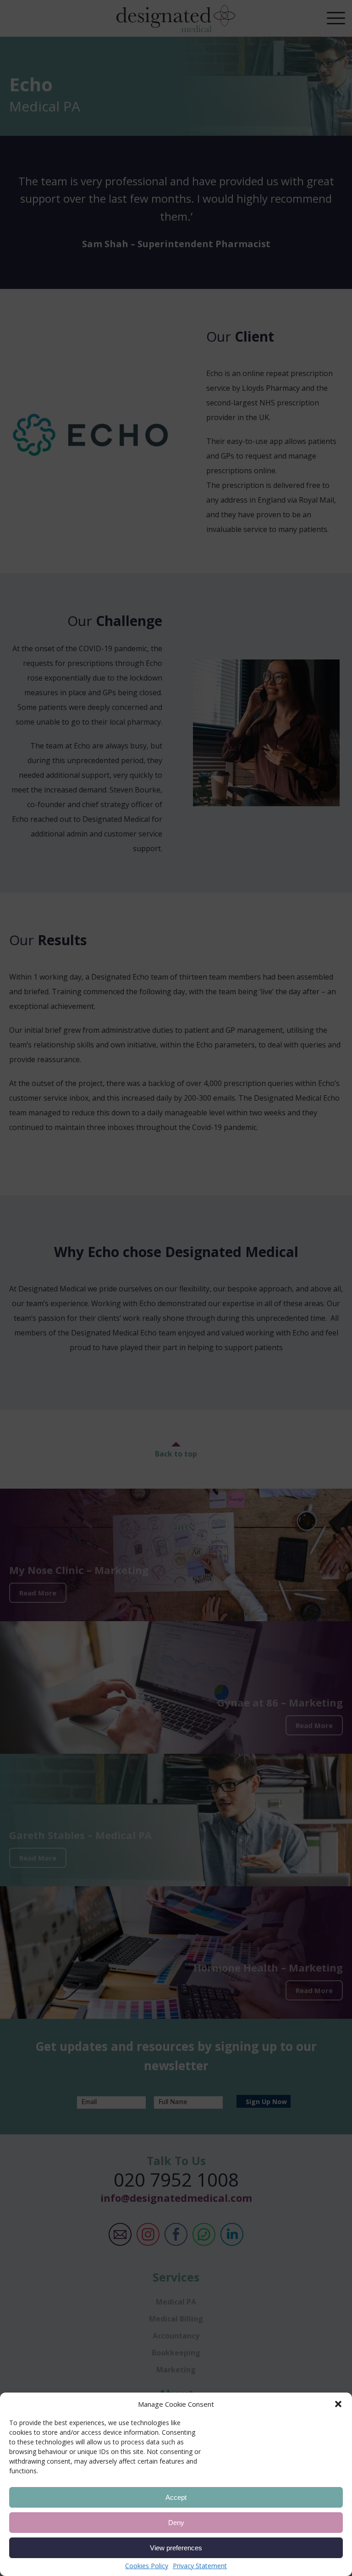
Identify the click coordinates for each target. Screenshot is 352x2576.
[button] (338, 2404)
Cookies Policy (147, 2566)
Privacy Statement (200, 2566)
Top (333, 2518)
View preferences (176, 2548)
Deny (176, 2523)
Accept (176, 2497)
